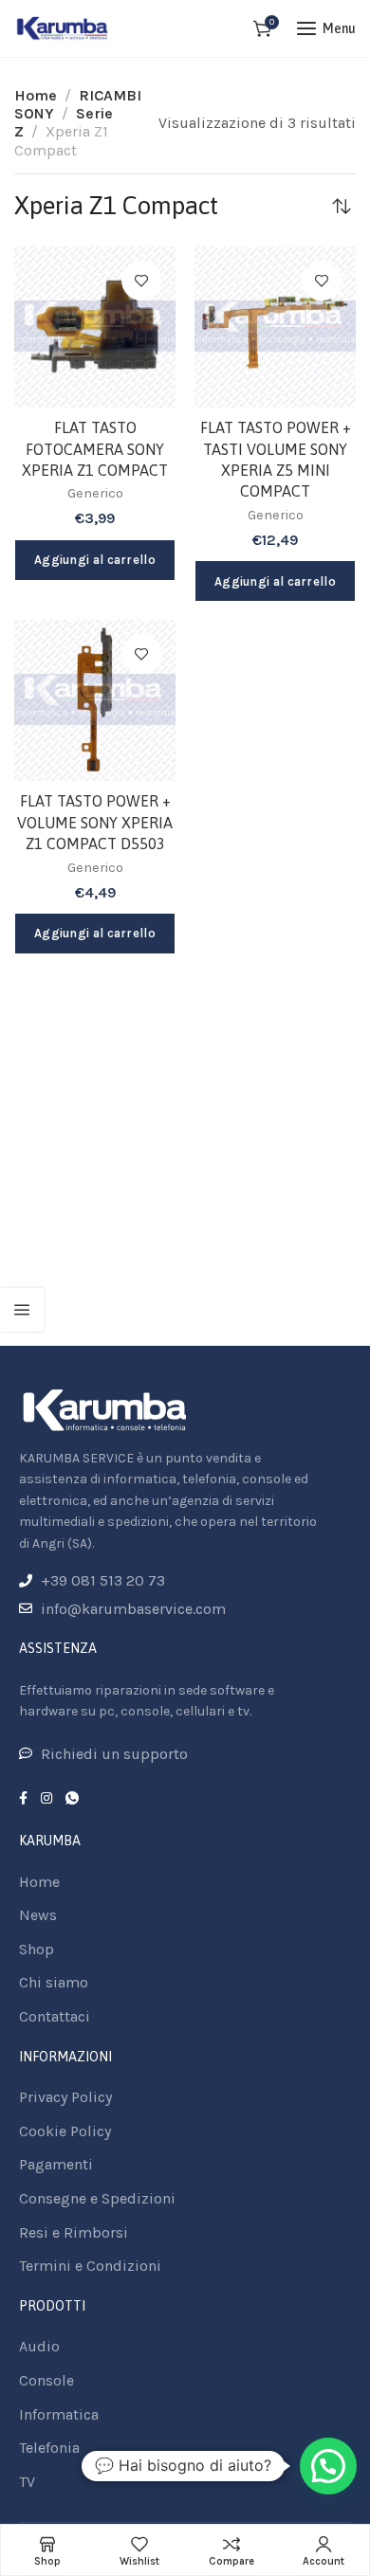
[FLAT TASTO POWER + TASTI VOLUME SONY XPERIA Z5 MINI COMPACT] (275, 327)
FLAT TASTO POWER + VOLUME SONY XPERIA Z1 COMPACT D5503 (95, 822)
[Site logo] (63, 28)
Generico (95, 493)
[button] (328, 2466)
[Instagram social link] (46, 1799)
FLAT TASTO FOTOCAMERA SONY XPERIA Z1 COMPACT (95, 449)
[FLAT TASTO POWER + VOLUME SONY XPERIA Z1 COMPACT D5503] (95, 700)
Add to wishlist (141, 281)
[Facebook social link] (23, 1799)
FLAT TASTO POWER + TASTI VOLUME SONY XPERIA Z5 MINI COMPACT (276, 459)
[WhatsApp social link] (72, 1799)
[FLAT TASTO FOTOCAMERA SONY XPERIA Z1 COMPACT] (95, 327)
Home (36, 95)
